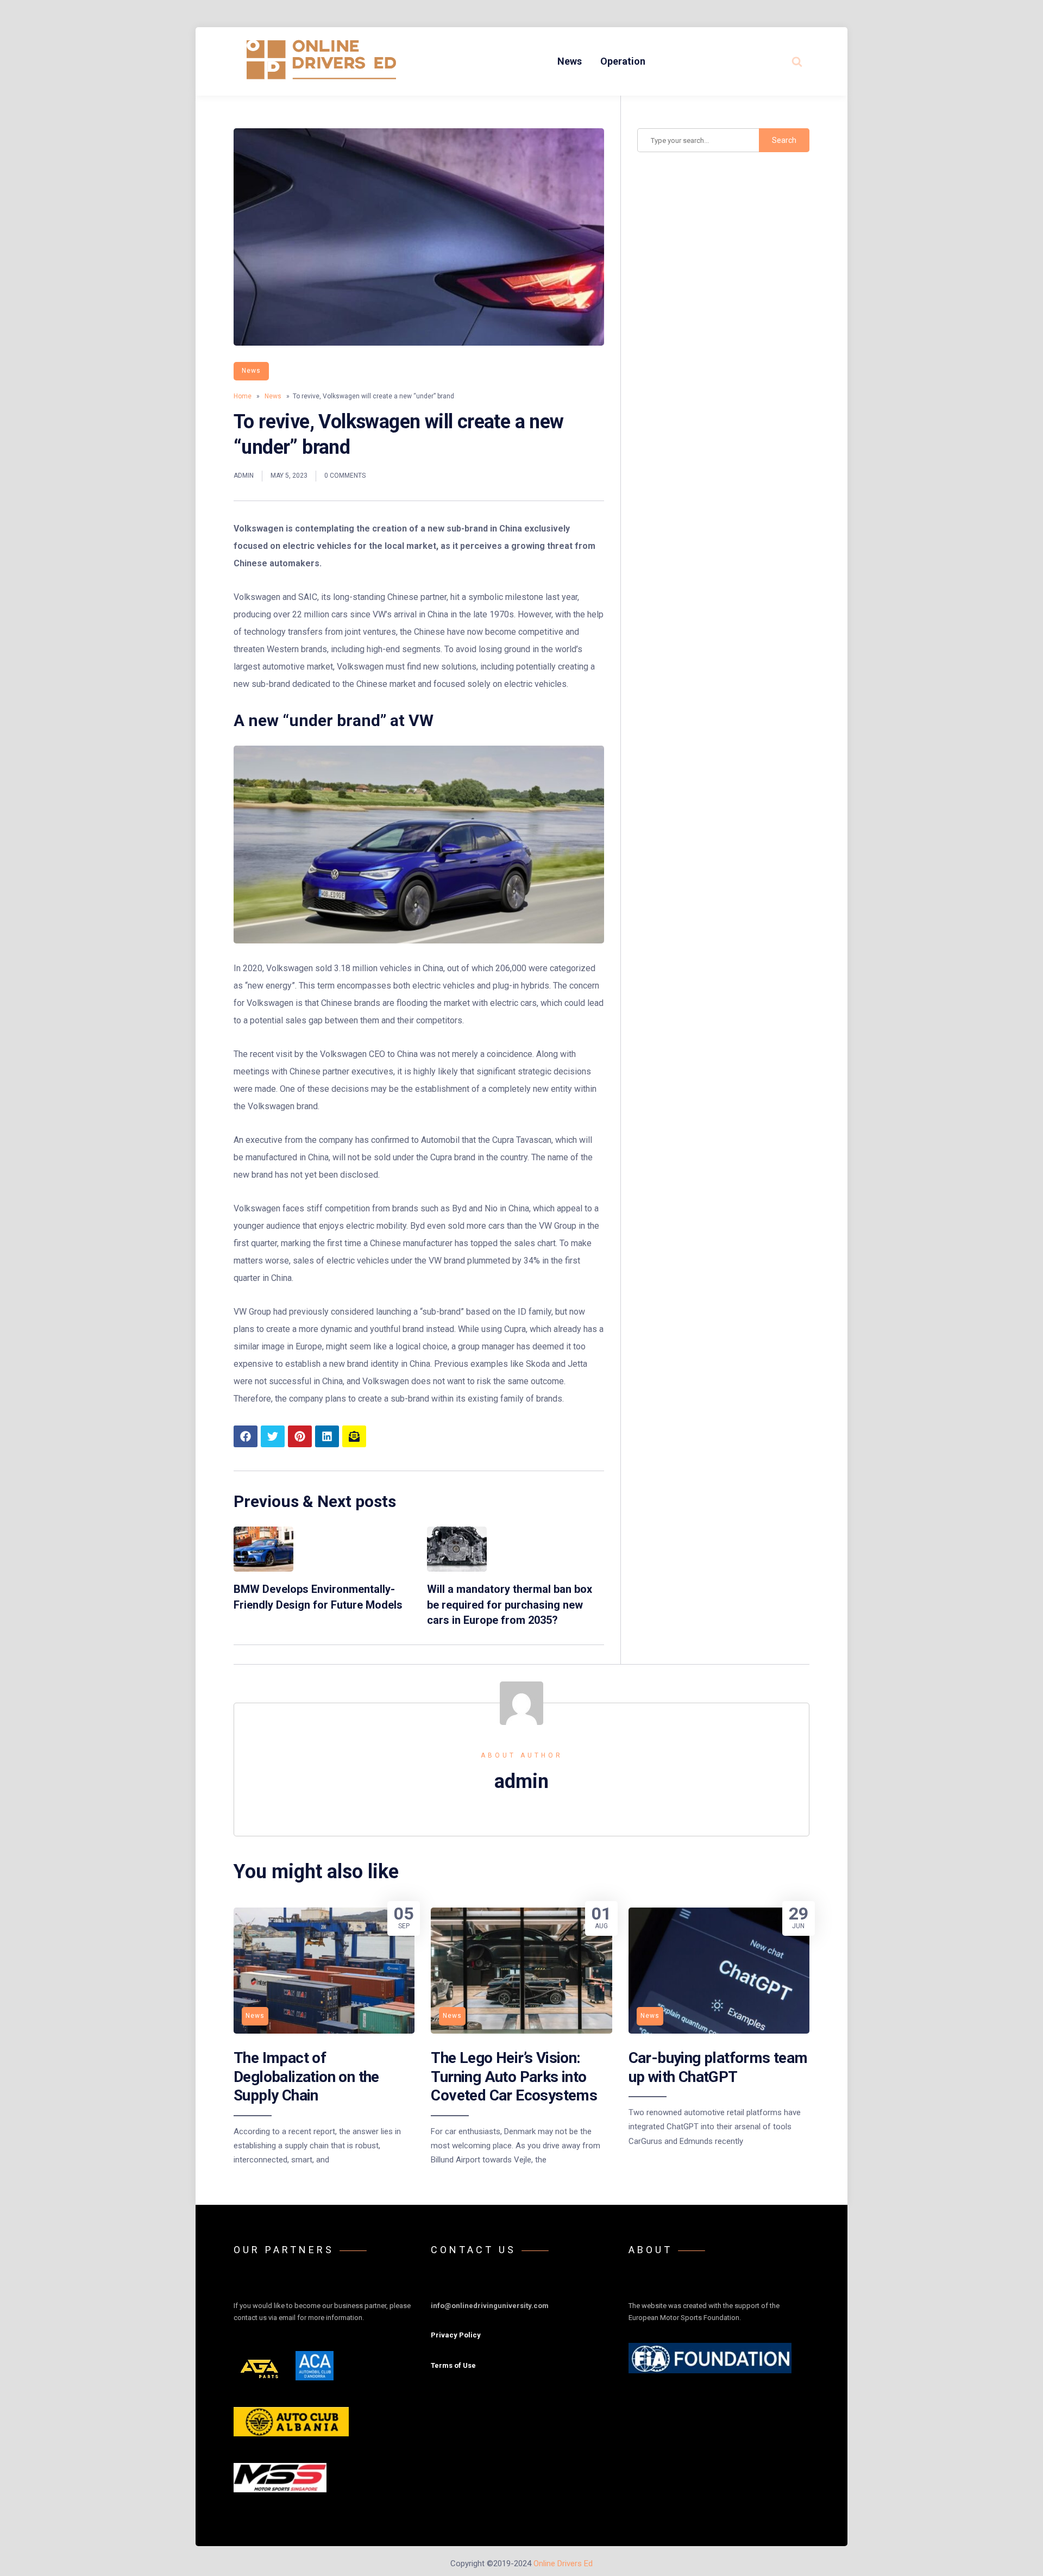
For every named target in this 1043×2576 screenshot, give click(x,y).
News (570, 61)
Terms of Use (453, 2365)
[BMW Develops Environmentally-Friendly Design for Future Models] (263, 1569)
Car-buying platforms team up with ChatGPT (718, 2067)
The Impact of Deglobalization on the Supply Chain (306, 2077)
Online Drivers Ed (563, 2564)
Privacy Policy (456, 2335)
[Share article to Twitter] (273, 1436)
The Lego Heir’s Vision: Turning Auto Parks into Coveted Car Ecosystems (514, 2077)
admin (244, 476)
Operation (623, 61)
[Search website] (797, 61)
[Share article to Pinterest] (300, 1436)
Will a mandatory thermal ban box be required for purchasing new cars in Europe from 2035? (510, 1605)
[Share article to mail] (354, 1436)
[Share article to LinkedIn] (327, 1436)
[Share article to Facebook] (246, 1436)
